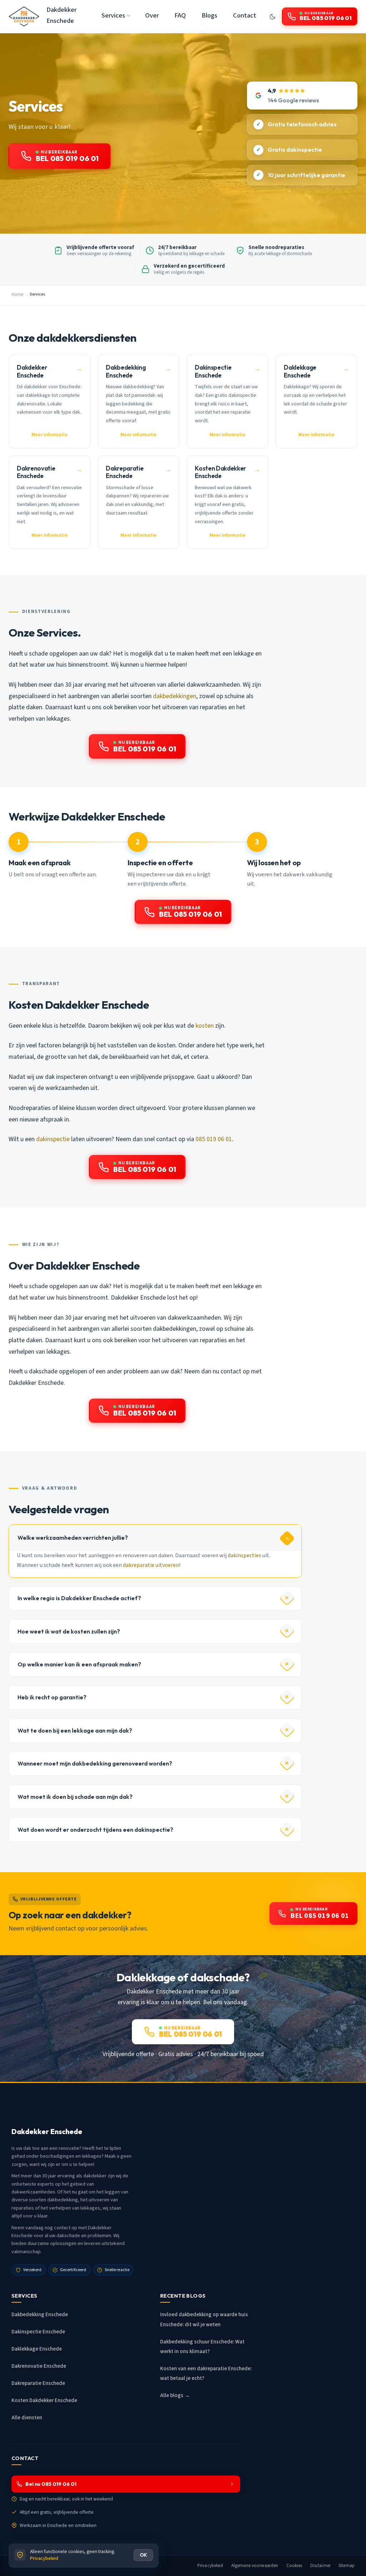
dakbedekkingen (175, 696)
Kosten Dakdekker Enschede (44, 2400)
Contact (245, 15)
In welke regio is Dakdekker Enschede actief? (79, 1598)
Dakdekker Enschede (61, 15)
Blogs (209, 15)
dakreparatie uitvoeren (151, 1565)
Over (152, 15)
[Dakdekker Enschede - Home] (24, 16)
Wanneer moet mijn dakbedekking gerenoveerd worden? (95, 1763)
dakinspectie (53, 1139)
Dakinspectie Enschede (38, 2332)
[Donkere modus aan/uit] (273, 16)
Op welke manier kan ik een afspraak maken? (79, 1664)
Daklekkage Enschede (37, 2349)
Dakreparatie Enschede (38, 2383)
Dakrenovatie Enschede (39, 2366)
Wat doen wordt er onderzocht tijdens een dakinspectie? (95, 1830)
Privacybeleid (210, 2566)
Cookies (294, 2566)
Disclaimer (320, 2566)
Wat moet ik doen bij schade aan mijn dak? (75, 1797)
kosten (205, 1026)
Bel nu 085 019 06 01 (51, 2484)
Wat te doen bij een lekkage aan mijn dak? (75, 1730)
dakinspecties (244, 1555)
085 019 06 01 (214, 1139)
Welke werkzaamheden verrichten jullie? (73, 1538)
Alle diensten (27, 2418)
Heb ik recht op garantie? (52, 1697)
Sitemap (347, 2566)
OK (143, 2555)
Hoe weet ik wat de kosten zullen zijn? (69, 1631)
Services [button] (113, 15)
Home (17, 294)
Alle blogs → (175, 2395)
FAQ (180, 15)
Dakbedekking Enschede (40, 2315)
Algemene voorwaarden (255, 2566)
